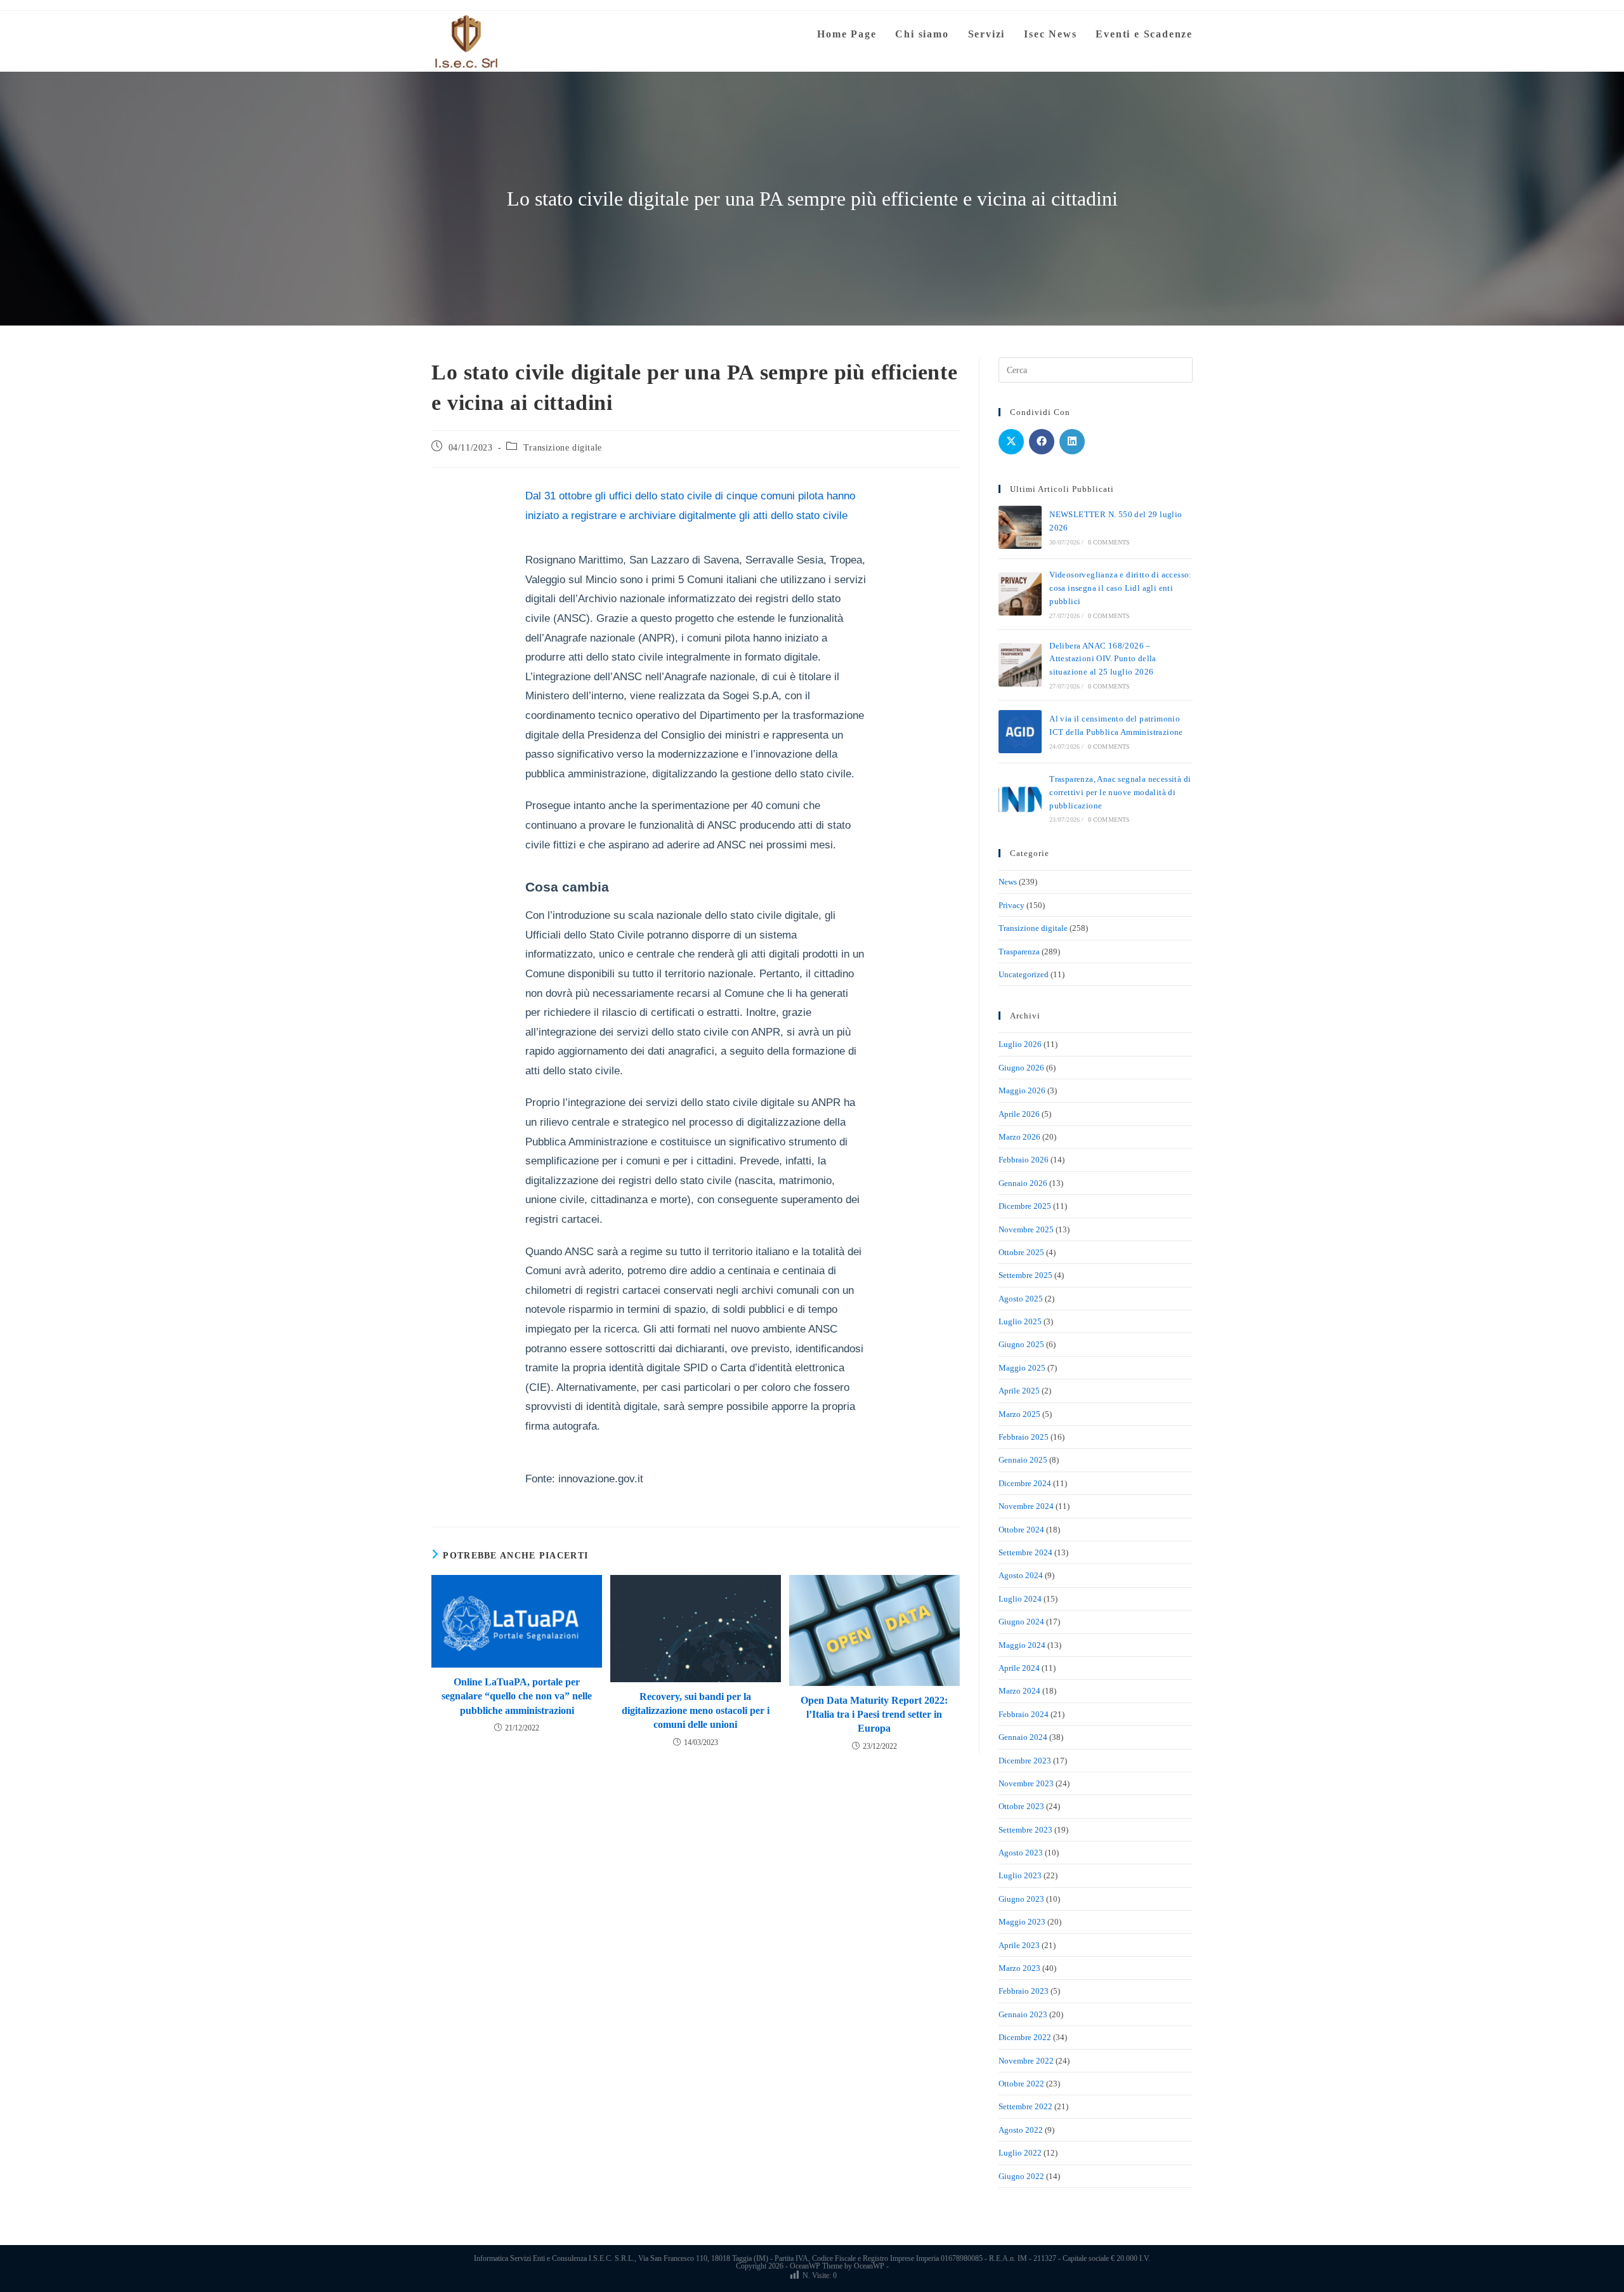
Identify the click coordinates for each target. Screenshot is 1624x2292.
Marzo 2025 (1019, 1414)
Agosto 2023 (1021, 1853)
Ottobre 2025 (1021, 1252)
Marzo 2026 (1019, 1137)
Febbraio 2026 (1024, 1160)
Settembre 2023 (1025, 1830)
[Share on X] (1011, 442)
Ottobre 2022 (1021, 2084)
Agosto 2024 (1021, 1575)
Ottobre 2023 (1021, 1806)
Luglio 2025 (1020, 1321)
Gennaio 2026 (1023, 1183)
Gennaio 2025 (1023, 1460)
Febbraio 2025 (1024, 1437)
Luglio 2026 (1020, 1044)
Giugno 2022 (1021, 2176)
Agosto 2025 (1021, 1299)
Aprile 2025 (1019, 1391)
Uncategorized (1024, 974)
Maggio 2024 (1022, 1645)
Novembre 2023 (1026, 1783)
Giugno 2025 (1021, 1344)
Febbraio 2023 (1024, 1991)
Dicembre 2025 (1025, 1206)
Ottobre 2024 (1021, 1530)
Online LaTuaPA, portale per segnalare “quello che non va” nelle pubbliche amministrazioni (517, 1696)
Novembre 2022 (1026, 2061)
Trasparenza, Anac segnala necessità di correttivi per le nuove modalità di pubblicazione (1120, 792)
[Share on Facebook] (1042, 442)
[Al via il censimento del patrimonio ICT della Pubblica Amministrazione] (1020, 732)
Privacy (1012, 905)
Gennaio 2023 (1023, 2014)
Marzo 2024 (1019, 1691)
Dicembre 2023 (1025, 1761)
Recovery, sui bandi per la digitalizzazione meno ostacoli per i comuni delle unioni (696, 1711)
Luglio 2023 (1020, 1875)
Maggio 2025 (1022, 1368)
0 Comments (1109, 542)
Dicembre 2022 (1025, 2037)
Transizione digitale (563, 448)
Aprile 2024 (1019, 1668)
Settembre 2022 (1025, 2106)
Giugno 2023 (1021, 1899)
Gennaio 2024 (1023, 1737)
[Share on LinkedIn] (1072, 442)
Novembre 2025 (1026, 1229)
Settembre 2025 (1025, 1275)
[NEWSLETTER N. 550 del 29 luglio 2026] (1020, 527)
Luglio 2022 (1020, 2153)
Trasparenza (1019, 952)
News (1008, 882)
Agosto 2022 (1021, 2130)
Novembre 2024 (1026, 1506)
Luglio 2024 (1020, 1599)
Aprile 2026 (1019, 1114)
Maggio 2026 (1022, 1090)
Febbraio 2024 (1024, 1714)
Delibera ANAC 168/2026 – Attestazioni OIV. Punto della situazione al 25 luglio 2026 (1103, 659)
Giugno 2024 (1021, 1622)
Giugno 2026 (1021, 1068)
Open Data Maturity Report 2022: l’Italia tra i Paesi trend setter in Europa (874, 1715)
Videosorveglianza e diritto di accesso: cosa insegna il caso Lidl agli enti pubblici (1121, 588)
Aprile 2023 (1019, 1945)
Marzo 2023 (1019, 1968)
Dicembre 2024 (1025, 1483)
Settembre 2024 (1025, 1552)
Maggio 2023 (1022, 1922)
